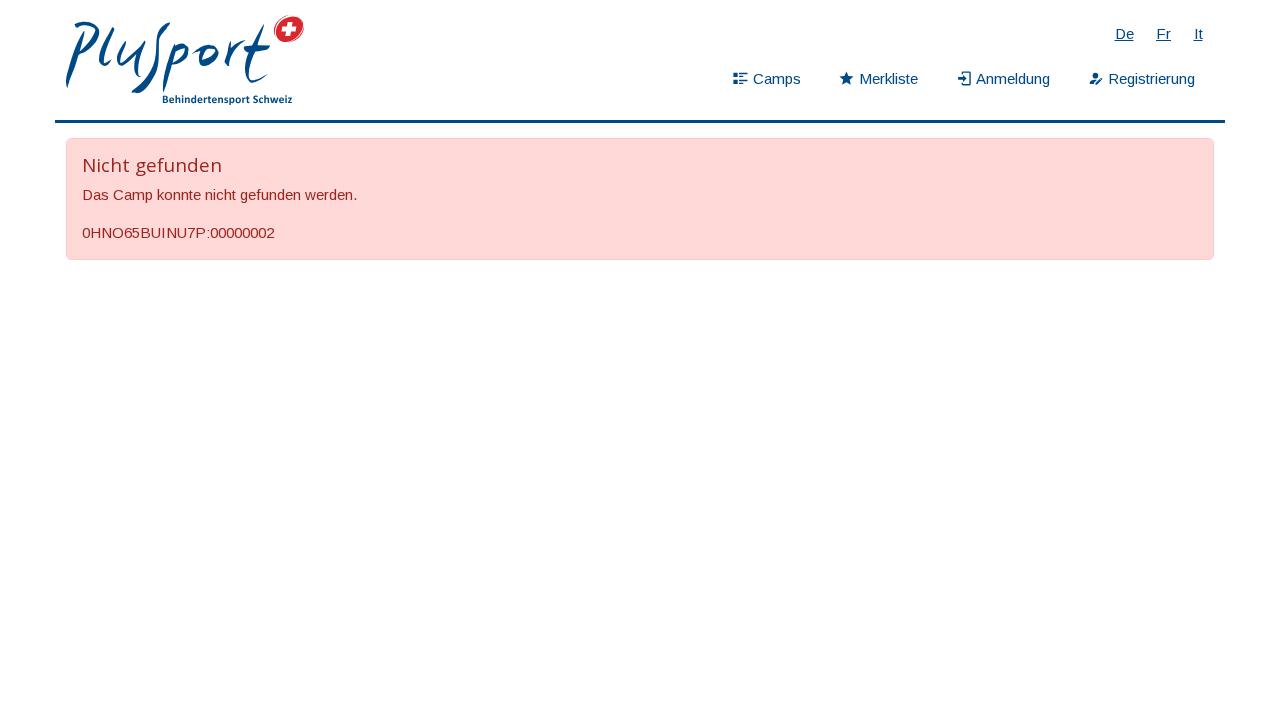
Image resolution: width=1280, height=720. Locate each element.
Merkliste (888, 78)
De (1124, 33)
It (1198, 33)
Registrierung (1151, 78)
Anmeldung (1013, 78)
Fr (1163, 33)
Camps (777, 78)
